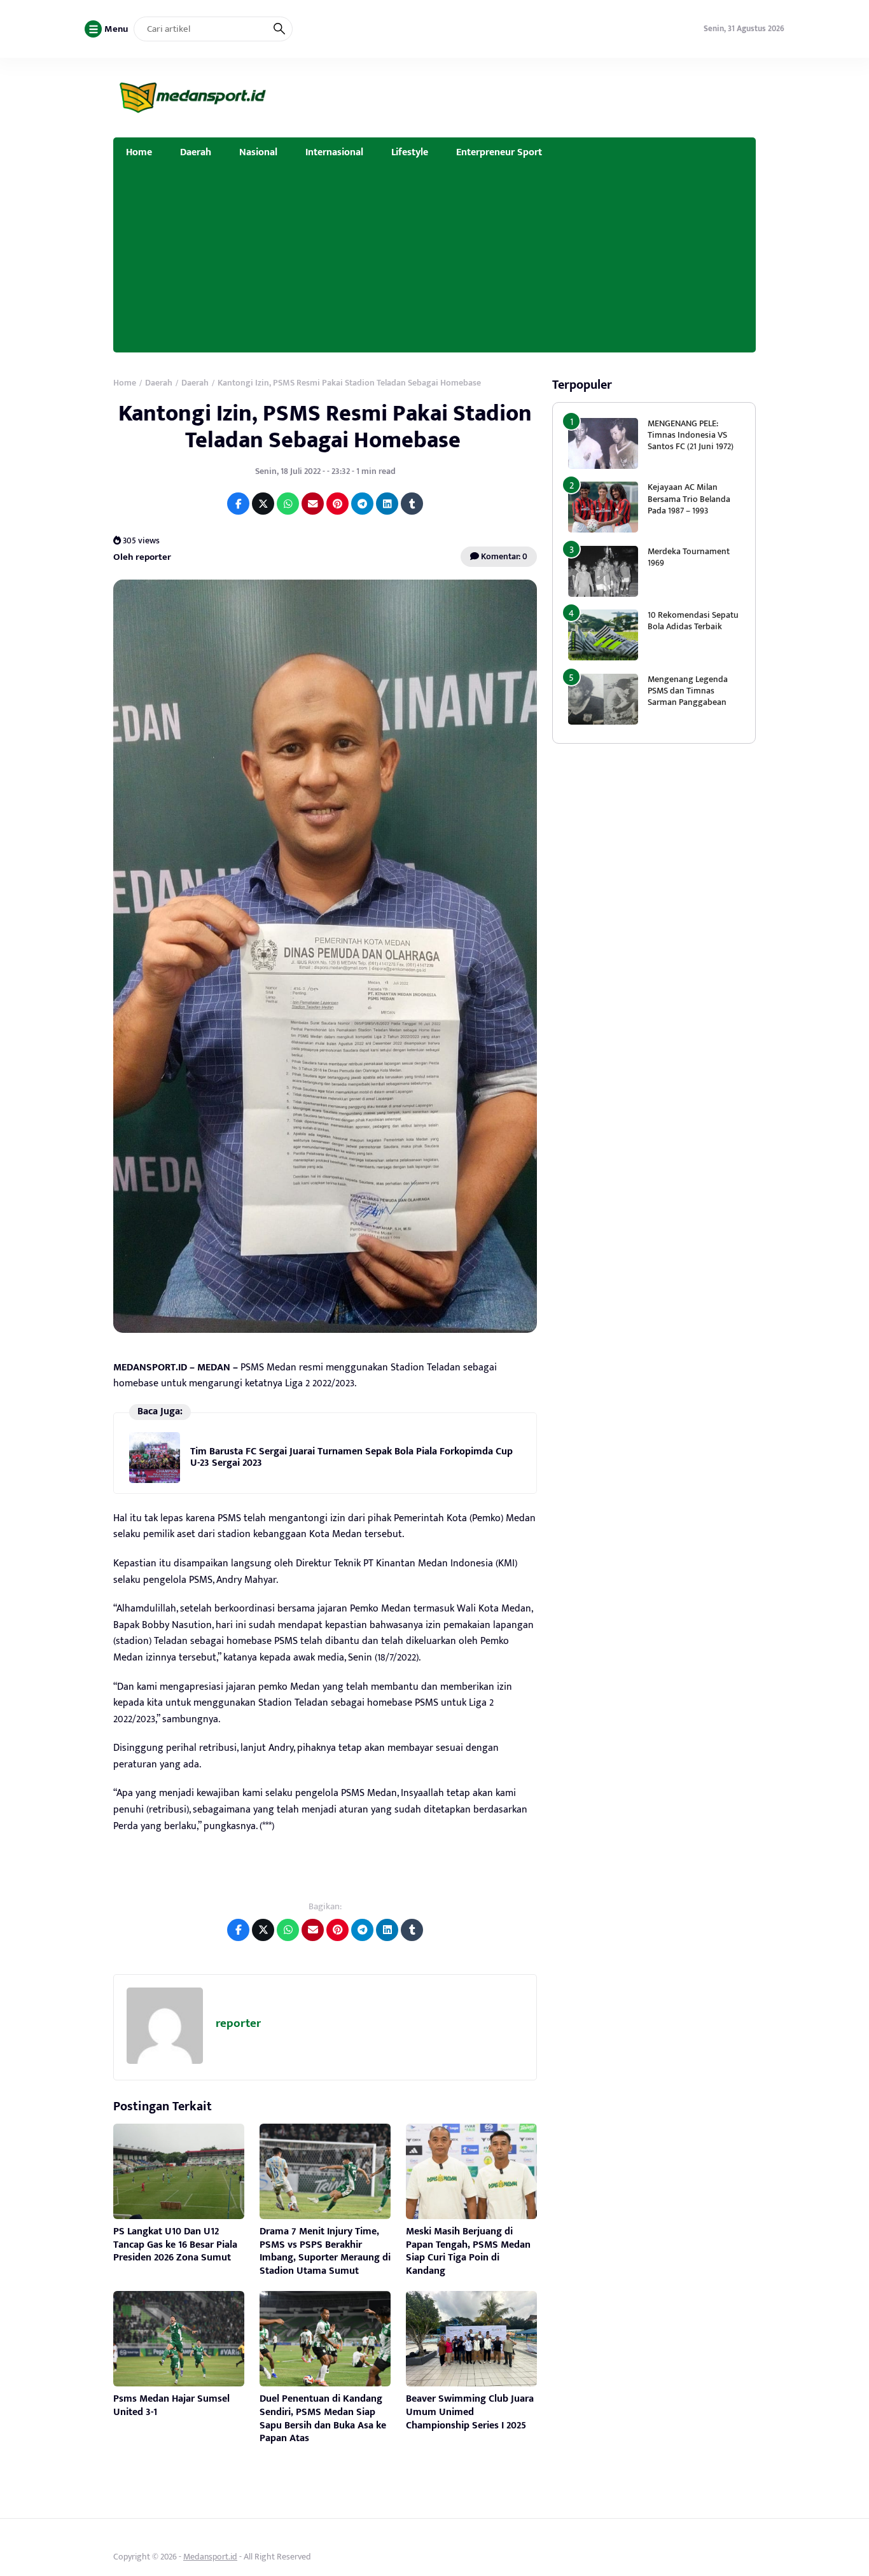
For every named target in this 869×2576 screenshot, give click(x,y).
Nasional (258, 152)
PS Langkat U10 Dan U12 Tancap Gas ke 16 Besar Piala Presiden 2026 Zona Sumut (175, 2245)
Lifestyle (410, 152)
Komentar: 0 (503, 556)
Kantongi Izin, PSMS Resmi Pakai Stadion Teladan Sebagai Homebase (325, 427)
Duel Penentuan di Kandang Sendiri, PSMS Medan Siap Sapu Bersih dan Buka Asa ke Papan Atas (323, 2419)
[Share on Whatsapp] (288, 504)
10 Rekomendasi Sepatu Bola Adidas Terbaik (693, 621)
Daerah (196, 152)
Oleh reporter (142, 557)
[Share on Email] (313, 504)
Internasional (334, 152)
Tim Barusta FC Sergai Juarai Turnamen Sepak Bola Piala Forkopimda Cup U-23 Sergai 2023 (351, 1457)
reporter (238, 2023)
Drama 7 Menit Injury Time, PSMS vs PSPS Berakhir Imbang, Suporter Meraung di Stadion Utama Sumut (325, 2251)
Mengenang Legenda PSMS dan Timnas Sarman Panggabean (688, 691)
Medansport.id (210, 2557)
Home (139, 152)
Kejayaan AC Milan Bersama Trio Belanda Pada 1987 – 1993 (689, 498)
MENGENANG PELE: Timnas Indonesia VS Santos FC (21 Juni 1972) (691, 435)
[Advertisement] (434, 263)
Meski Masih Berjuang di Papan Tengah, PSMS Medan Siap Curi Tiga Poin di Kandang (468, 2251)
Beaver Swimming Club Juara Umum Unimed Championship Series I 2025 (470, 2412)
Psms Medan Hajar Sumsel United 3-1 (171, 2405)
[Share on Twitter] (263, 504)
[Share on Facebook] (238, 504)
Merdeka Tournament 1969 (689, 557)
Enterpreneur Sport (499, 152)
